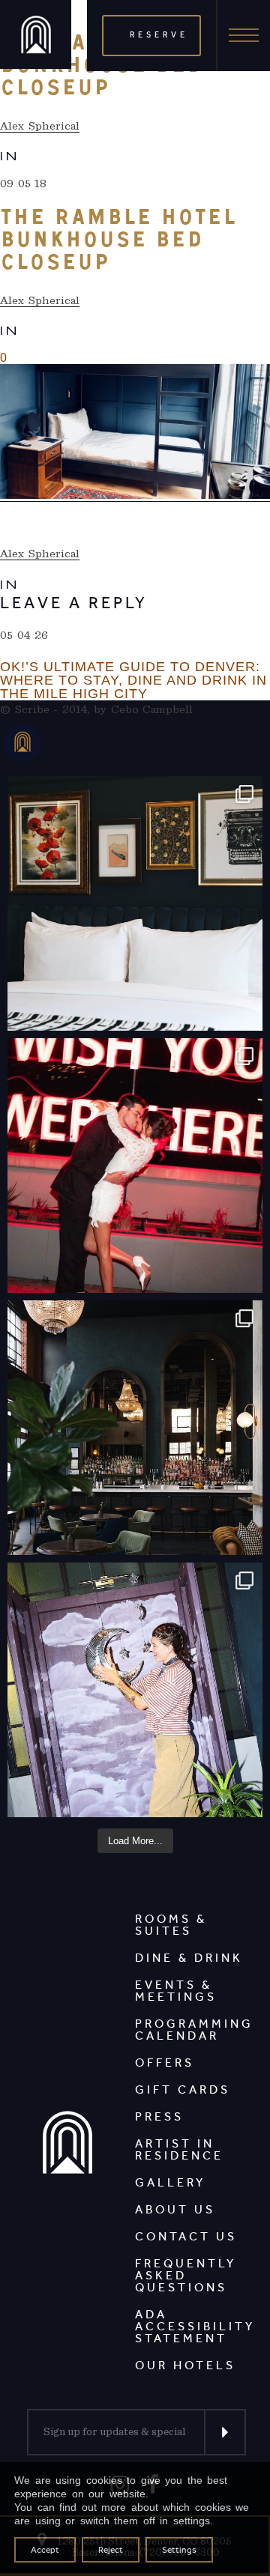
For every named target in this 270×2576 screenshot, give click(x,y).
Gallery (170, 2182)
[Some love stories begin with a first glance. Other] (135, 1166)
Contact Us (186, 2236)
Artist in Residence (179, 2149)
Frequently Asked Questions (186, 2275)
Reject (111, 2550)
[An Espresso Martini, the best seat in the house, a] (135, 1428)
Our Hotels (185, 2365)
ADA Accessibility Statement (195, 2326)
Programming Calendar (194, 2030)
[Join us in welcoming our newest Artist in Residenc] (135, 1690)
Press (159, 2116)
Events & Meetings (176, 1991)
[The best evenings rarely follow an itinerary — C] (135, 903)
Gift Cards (183, 2089)
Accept (45, 2550)
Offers (165, 2063)
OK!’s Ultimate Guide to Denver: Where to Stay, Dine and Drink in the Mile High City (133, 680)
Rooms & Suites (171, 1925)
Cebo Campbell (152, 709)
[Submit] (225, 2432)
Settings (179, 2550)
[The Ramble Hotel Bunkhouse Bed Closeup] (135, 433)
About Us (175, 2209)
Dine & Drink (189, 1958)
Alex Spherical (40, 126)
